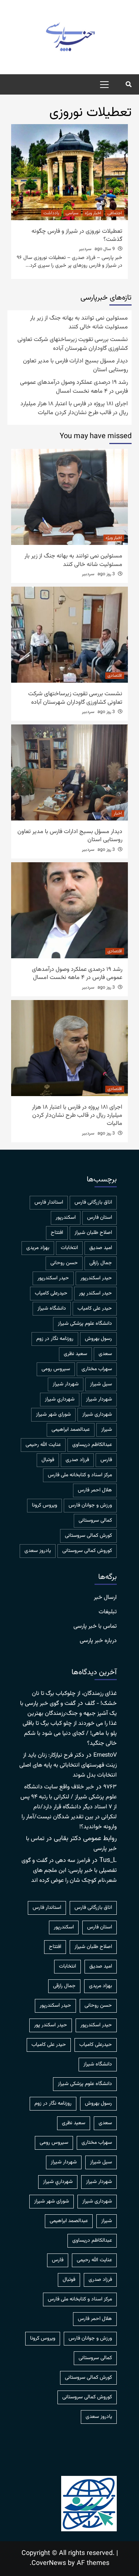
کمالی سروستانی (95, 1521)
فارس (106, 1460)
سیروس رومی (56, 1369)
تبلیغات (108, 1612)
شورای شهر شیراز (53, 1415)
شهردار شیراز (99, 1399)
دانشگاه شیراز (52, 1309)
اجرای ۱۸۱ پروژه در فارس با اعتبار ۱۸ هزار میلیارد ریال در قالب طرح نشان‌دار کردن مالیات (74, 409)
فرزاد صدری (77, 1460)
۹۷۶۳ (110, 1787)
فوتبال (48, 1460)
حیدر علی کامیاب (95, 1309)
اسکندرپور (66, 1218)
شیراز (107, 1430)
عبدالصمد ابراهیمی (71, 1430)
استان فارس (100, 1218)
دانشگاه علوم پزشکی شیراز (85, 1324)
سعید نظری (75, 1354)
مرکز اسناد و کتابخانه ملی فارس (80, 1475)
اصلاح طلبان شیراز (93, 1233)
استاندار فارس (49, 1202)
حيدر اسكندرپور (96, 1278)
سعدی (105, 1354)
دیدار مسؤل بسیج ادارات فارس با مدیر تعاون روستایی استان (75, 366)
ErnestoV (105, 1755)
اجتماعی (115, 213)
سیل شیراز (101, 1384)
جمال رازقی (101, 1263)
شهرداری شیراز (97, 1415)
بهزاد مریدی (38, 1248)
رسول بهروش (98, 1339)
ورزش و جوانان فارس (90, 1505)
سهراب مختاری (97, 1369)
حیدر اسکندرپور (53, 1278)
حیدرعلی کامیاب (51, 1293)
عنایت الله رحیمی (43, 1445)
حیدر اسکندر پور (95, 1293)
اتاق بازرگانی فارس (93, 1202)
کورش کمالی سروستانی (88, 1536)
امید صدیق (101, 1248)
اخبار (118, 813)
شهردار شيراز (66, 1384)
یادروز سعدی (38, 1551)
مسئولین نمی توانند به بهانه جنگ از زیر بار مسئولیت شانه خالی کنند (79, 323)
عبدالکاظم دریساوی (92, 1445)
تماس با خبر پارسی (95, 1627)
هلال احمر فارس (95, 1490)
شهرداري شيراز (60, 1399)
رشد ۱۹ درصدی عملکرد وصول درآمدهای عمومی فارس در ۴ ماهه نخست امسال (74, 387)
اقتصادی (115, 676)
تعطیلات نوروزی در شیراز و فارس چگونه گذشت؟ (77, 236)
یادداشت (51, 213)
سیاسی (72, 213)
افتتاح (57, 1233)
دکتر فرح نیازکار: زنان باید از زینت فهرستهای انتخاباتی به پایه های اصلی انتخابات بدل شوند (68, 1765)
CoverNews (49, 2563)
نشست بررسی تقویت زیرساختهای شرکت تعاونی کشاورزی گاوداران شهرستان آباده (73, 344)
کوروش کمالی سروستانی (87, 1551)
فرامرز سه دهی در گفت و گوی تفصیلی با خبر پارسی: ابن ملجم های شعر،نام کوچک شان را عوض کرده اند (69, 1871)
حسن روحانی (64, 1263)
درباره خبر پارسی (98, 1641)
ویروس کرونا (44, 1505)
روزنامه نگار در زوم (55, 1339)
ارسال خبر (105, 1598)
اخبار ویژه (93, 213)
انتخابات (69, 1248)
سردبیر (85, 249)
